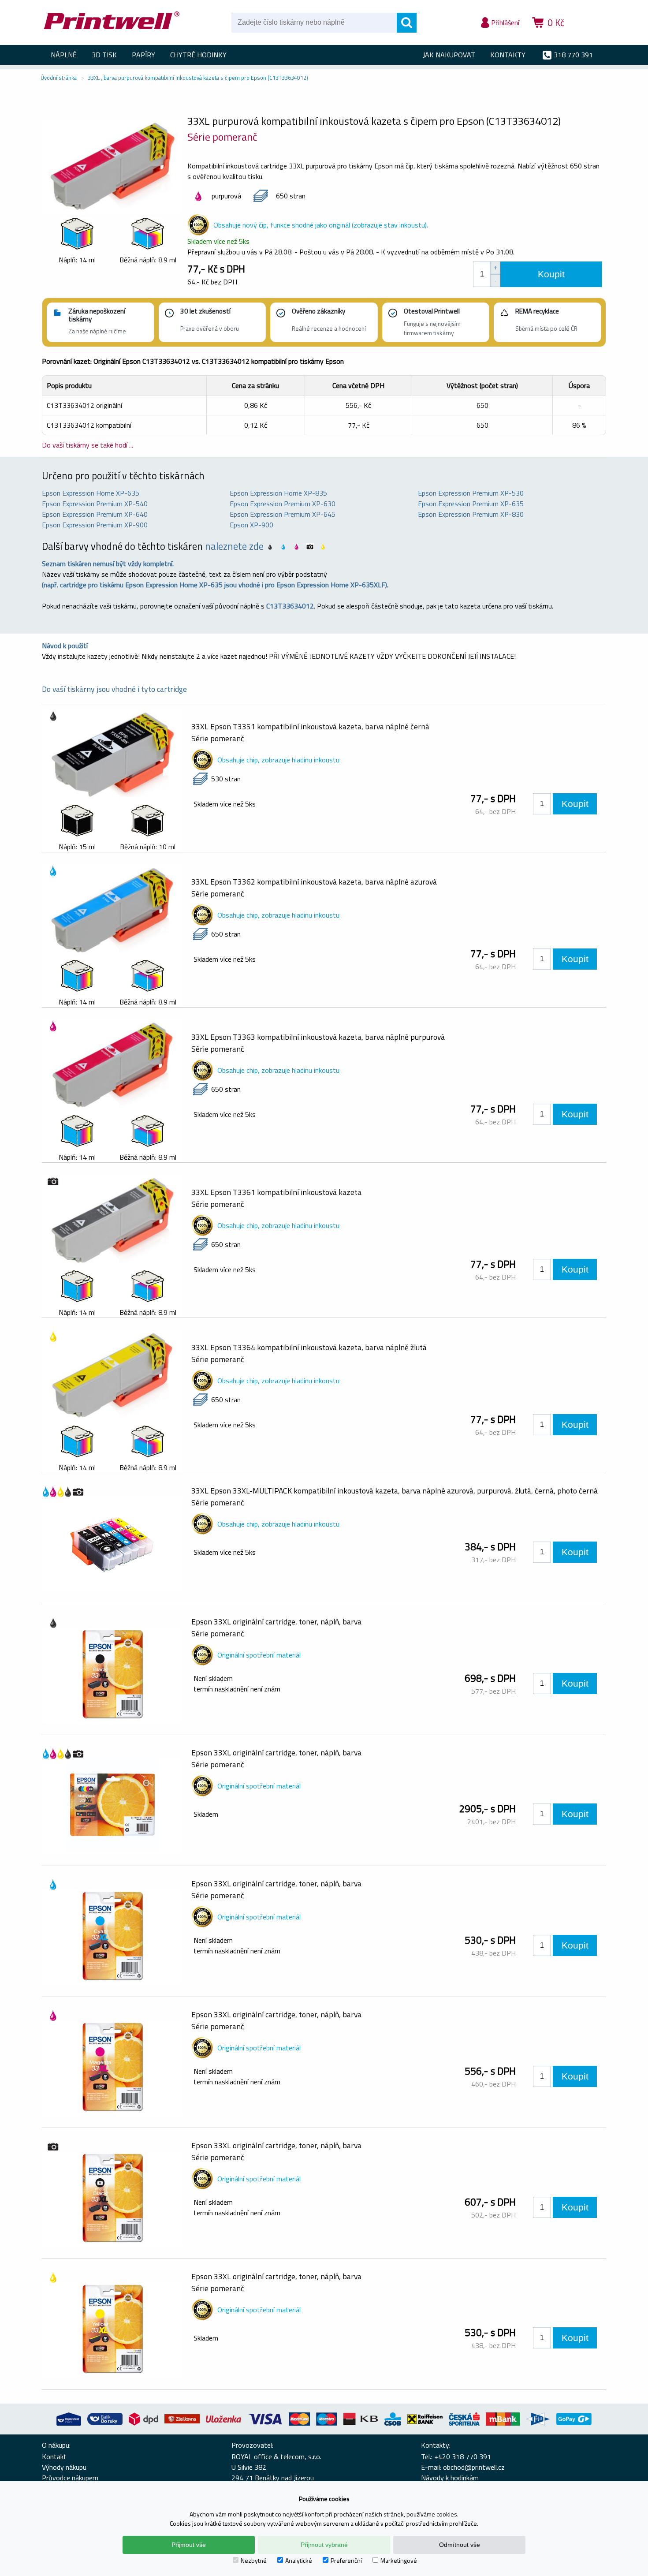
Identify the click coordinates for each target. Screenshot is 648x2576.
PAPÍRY (143, 55)
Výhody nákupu (64, 2467)
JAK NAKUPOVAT (449, 55)
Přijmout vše (189, 2545)
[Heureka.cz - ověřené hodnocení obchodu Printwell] (589, 35)
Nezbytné (254, 2560)
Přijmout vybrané (324, 2545)
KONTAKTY (508, 55)
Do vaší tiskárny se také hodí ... (88, 445)
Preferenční (346, 2560)
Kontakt (54, 2457)
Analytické (299, 2560)
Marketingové (399, 2560)
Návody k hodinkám (450, 2478)
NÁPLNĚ (64, 55)
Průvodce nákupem (70, 2478)
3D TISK (104, 55)
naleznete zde (234, 546)
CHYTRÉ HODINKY (198, 55)
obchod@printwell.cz (474, 2467)
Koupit (551, 274)
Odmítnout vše (460, 2545)
